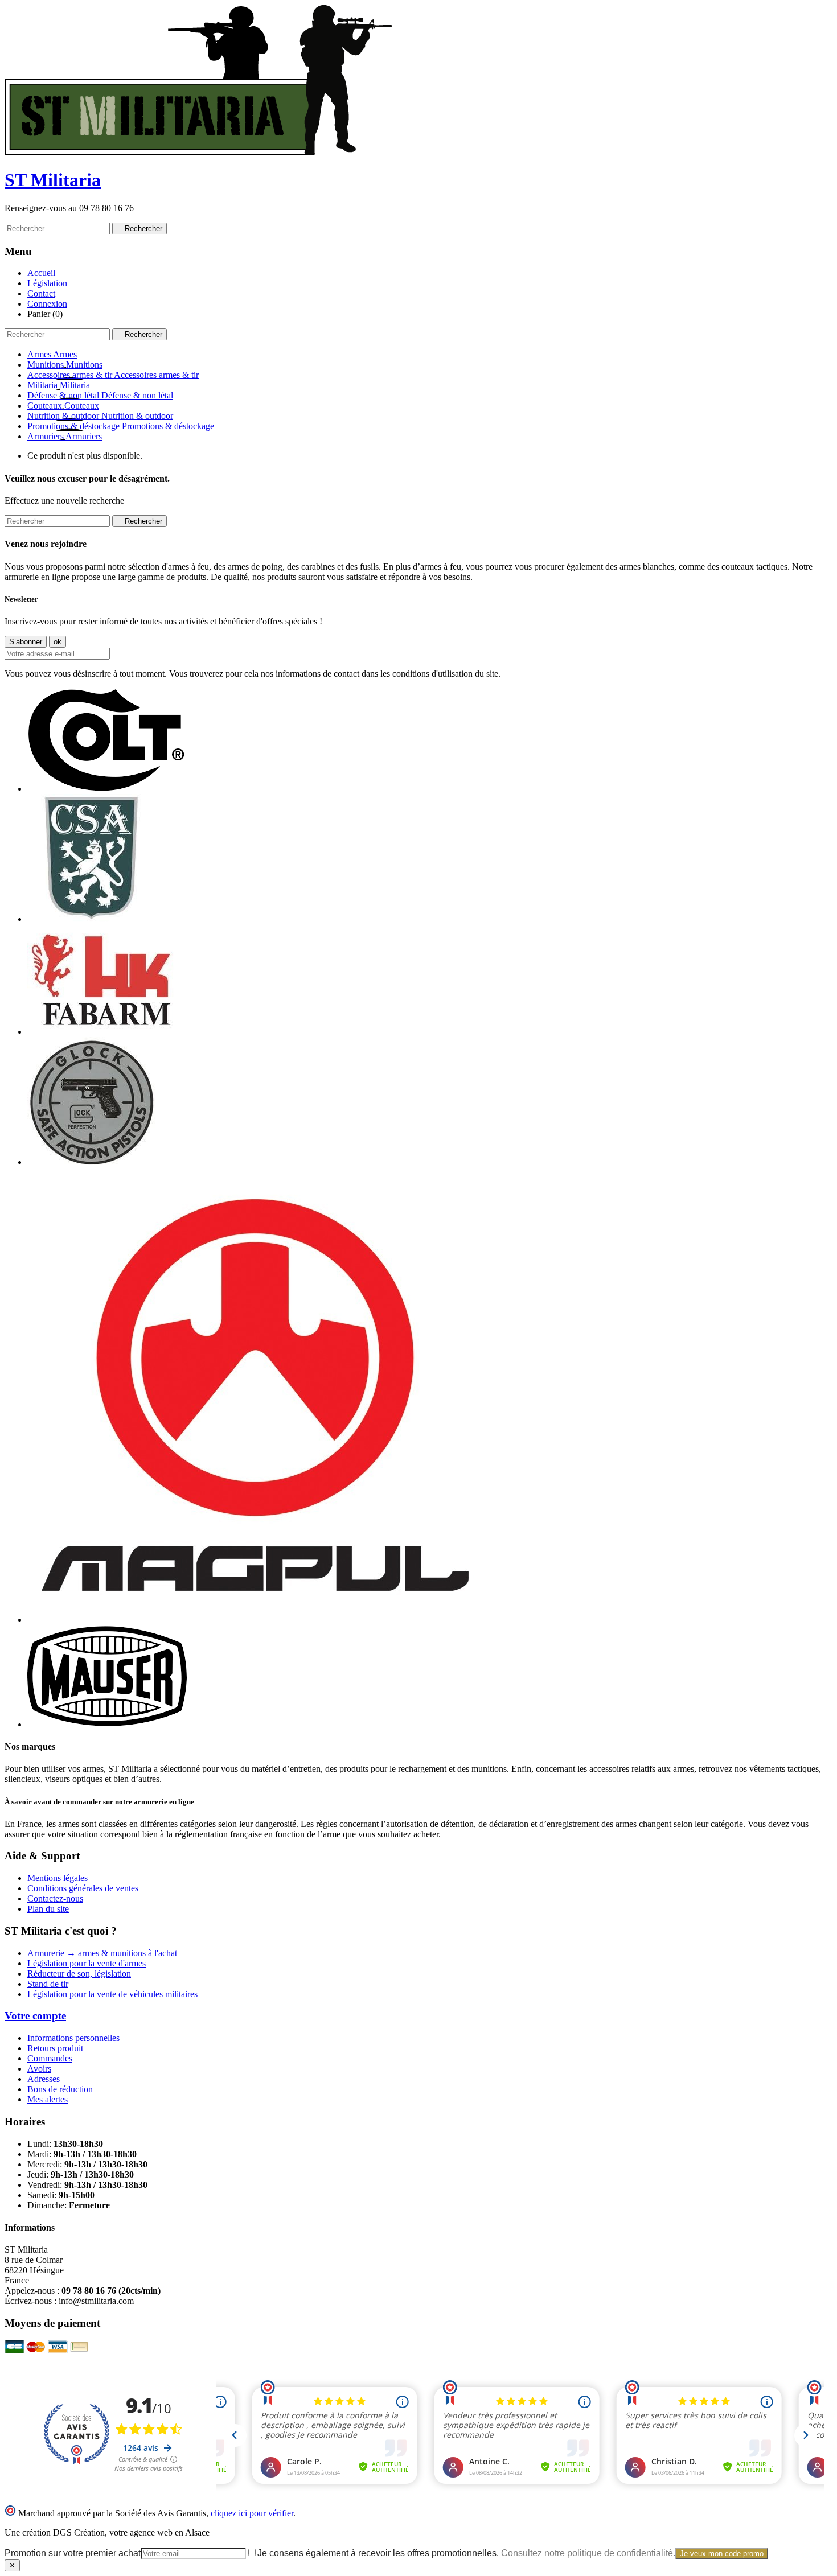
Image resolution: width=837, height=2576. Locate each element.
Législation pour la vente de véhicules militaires (112, 1994)
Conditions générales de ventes (83, 1888)
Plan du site (48, 1909)
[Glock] (91, 1162)
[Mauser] (107, 1724)
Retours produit (55, 2048)
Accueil (41, 273)
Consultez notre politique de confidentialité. (588, 2553)
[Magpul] (255, 1620)
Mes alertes (48, 2099)
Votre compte (35, 2016)
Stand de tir (48, 1984)
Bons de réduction (60, 2089)
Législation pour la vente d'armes (87, 1963)
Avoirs (39, 2069)
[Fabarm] (101, 1032)
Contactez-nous (55, 1898)
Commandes (50, 2058)
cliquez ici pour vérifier (252, 2513)
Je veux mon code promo (722, 2554)
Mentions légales (58, 1878)
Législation (47, 283)
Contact (41, 293)
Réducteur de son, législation (79, 1974)
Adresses (44, 2079)
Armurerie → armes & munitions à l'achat (102, 1953)
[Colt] (106, 789)
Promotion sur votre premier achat (73, 2553)
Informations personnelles (73, 2038)
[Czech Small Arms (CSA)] (91, 919)
